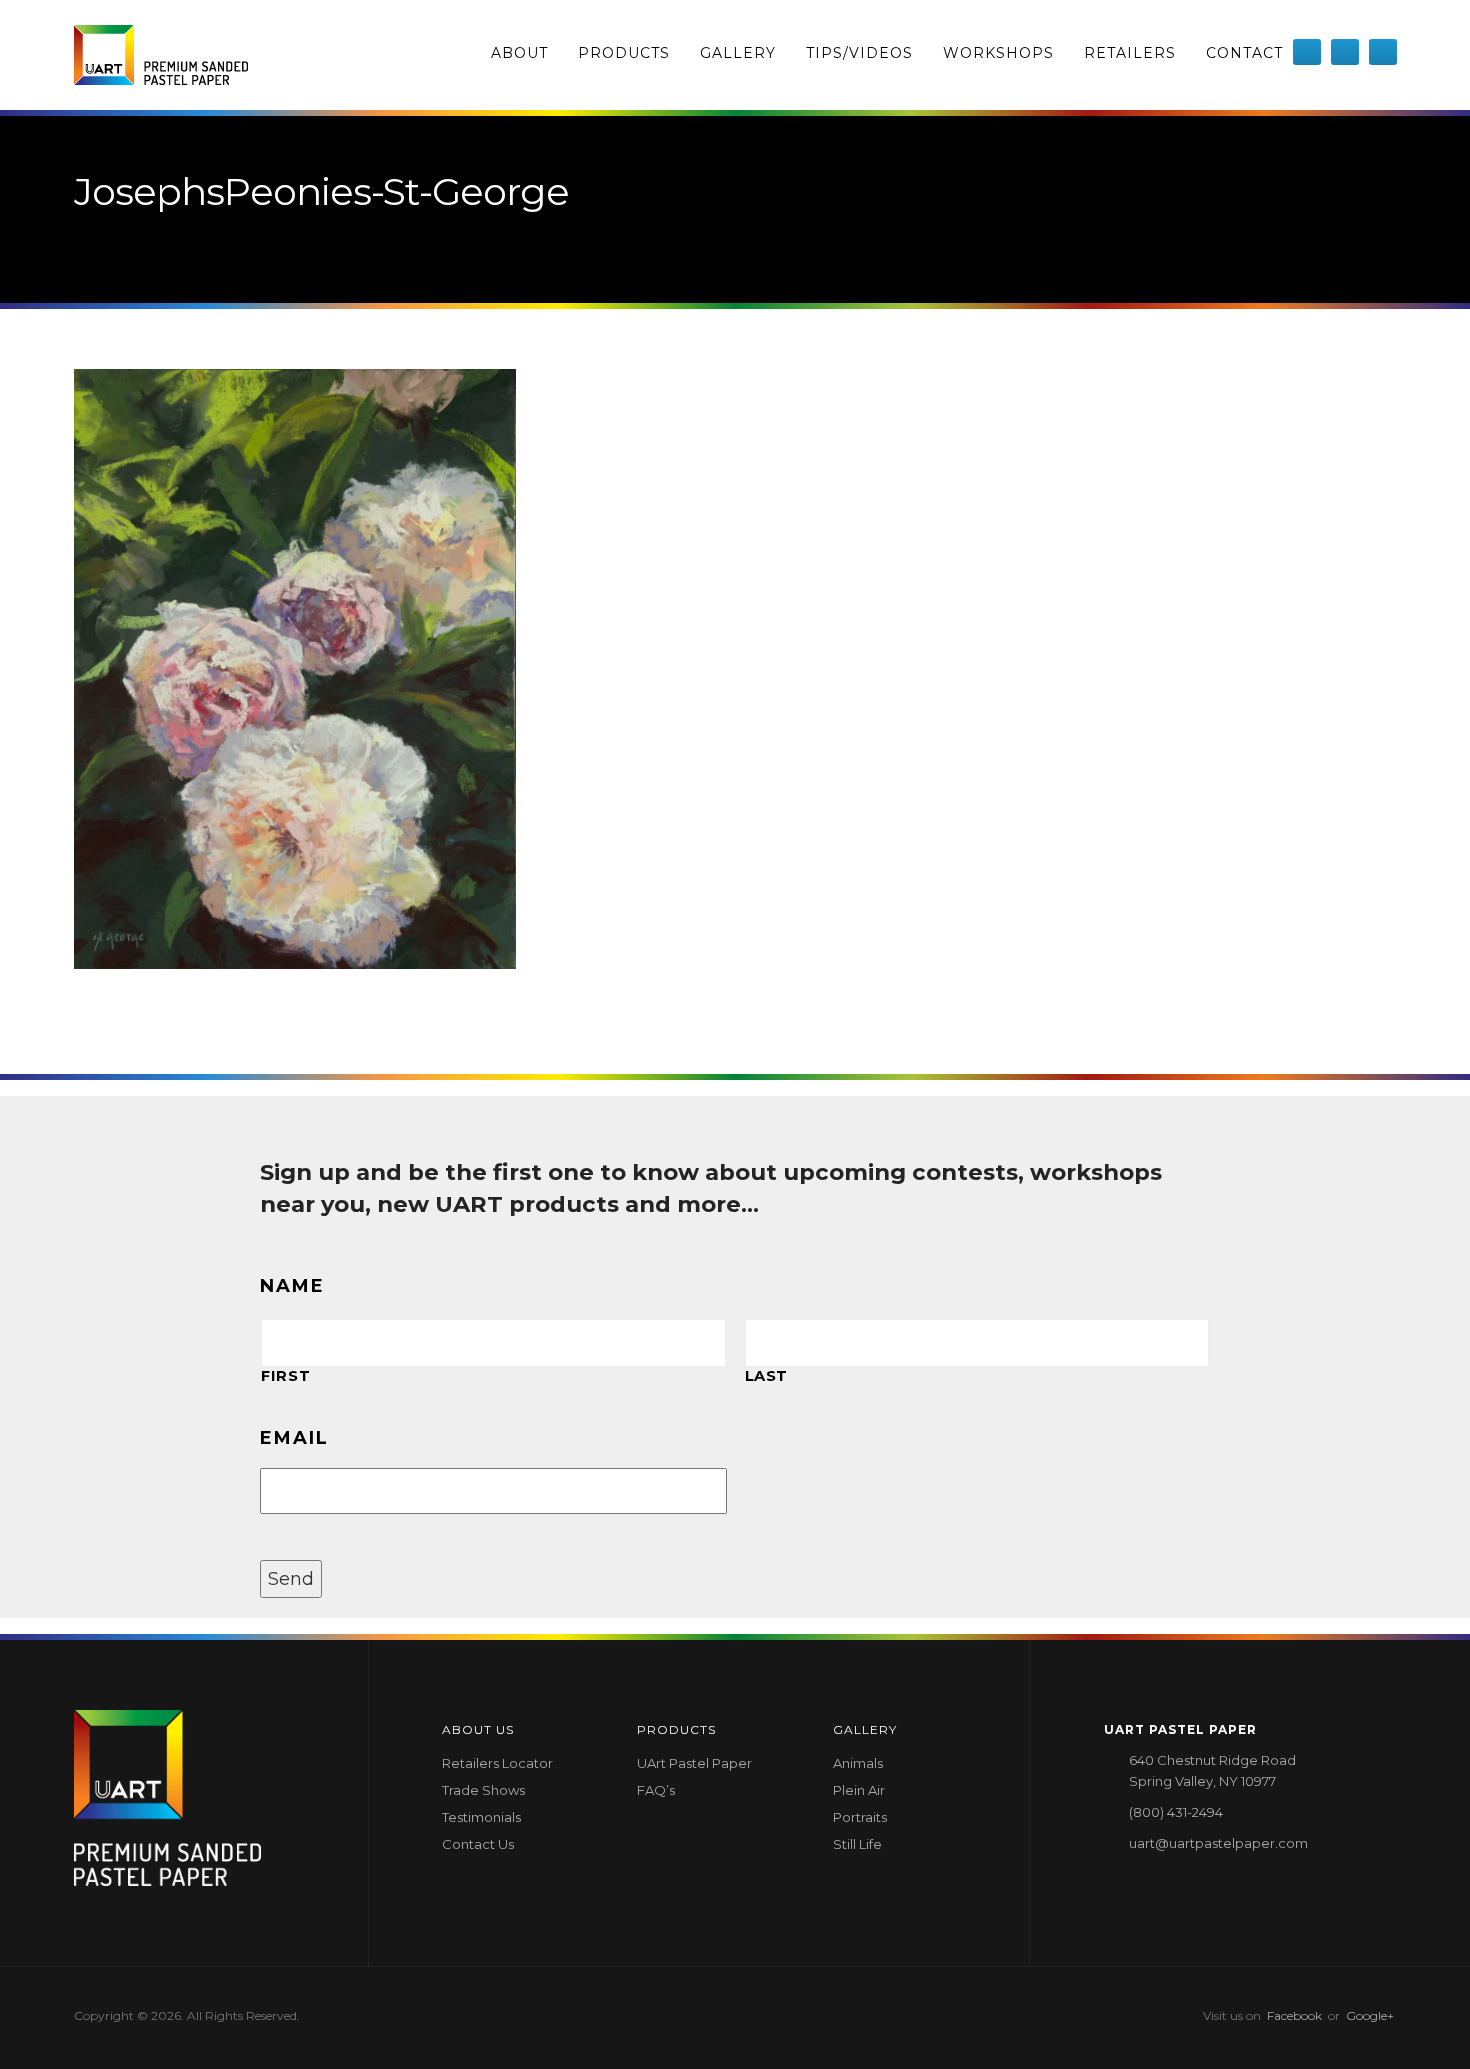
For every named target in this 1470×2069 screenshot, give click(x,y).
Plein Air (859, 1790)
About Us (478, 1729)
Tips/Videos (859, 53)
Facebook (1294, 2015)
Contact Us (478, 1844)
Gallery (738, 53)
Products (624, 53)
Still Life (857, 1844)
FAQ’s (656, 1790)
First (285, 1376)
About (519, 53)
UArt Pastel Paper (694, 1763)
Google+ (1370, 2015)
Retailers (1130, 53)
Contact (1244, 53)
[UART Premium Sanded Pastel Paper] (161, 55)
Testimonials (481, 1817)
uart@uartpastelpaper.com (1218, 1843)
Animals (858, 1763)
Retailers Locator (497, 1763)
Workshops (998, 53)
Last (767, 1376)
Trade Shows (483, 1790)
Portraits (860, 1817)
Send (291, 1579)
